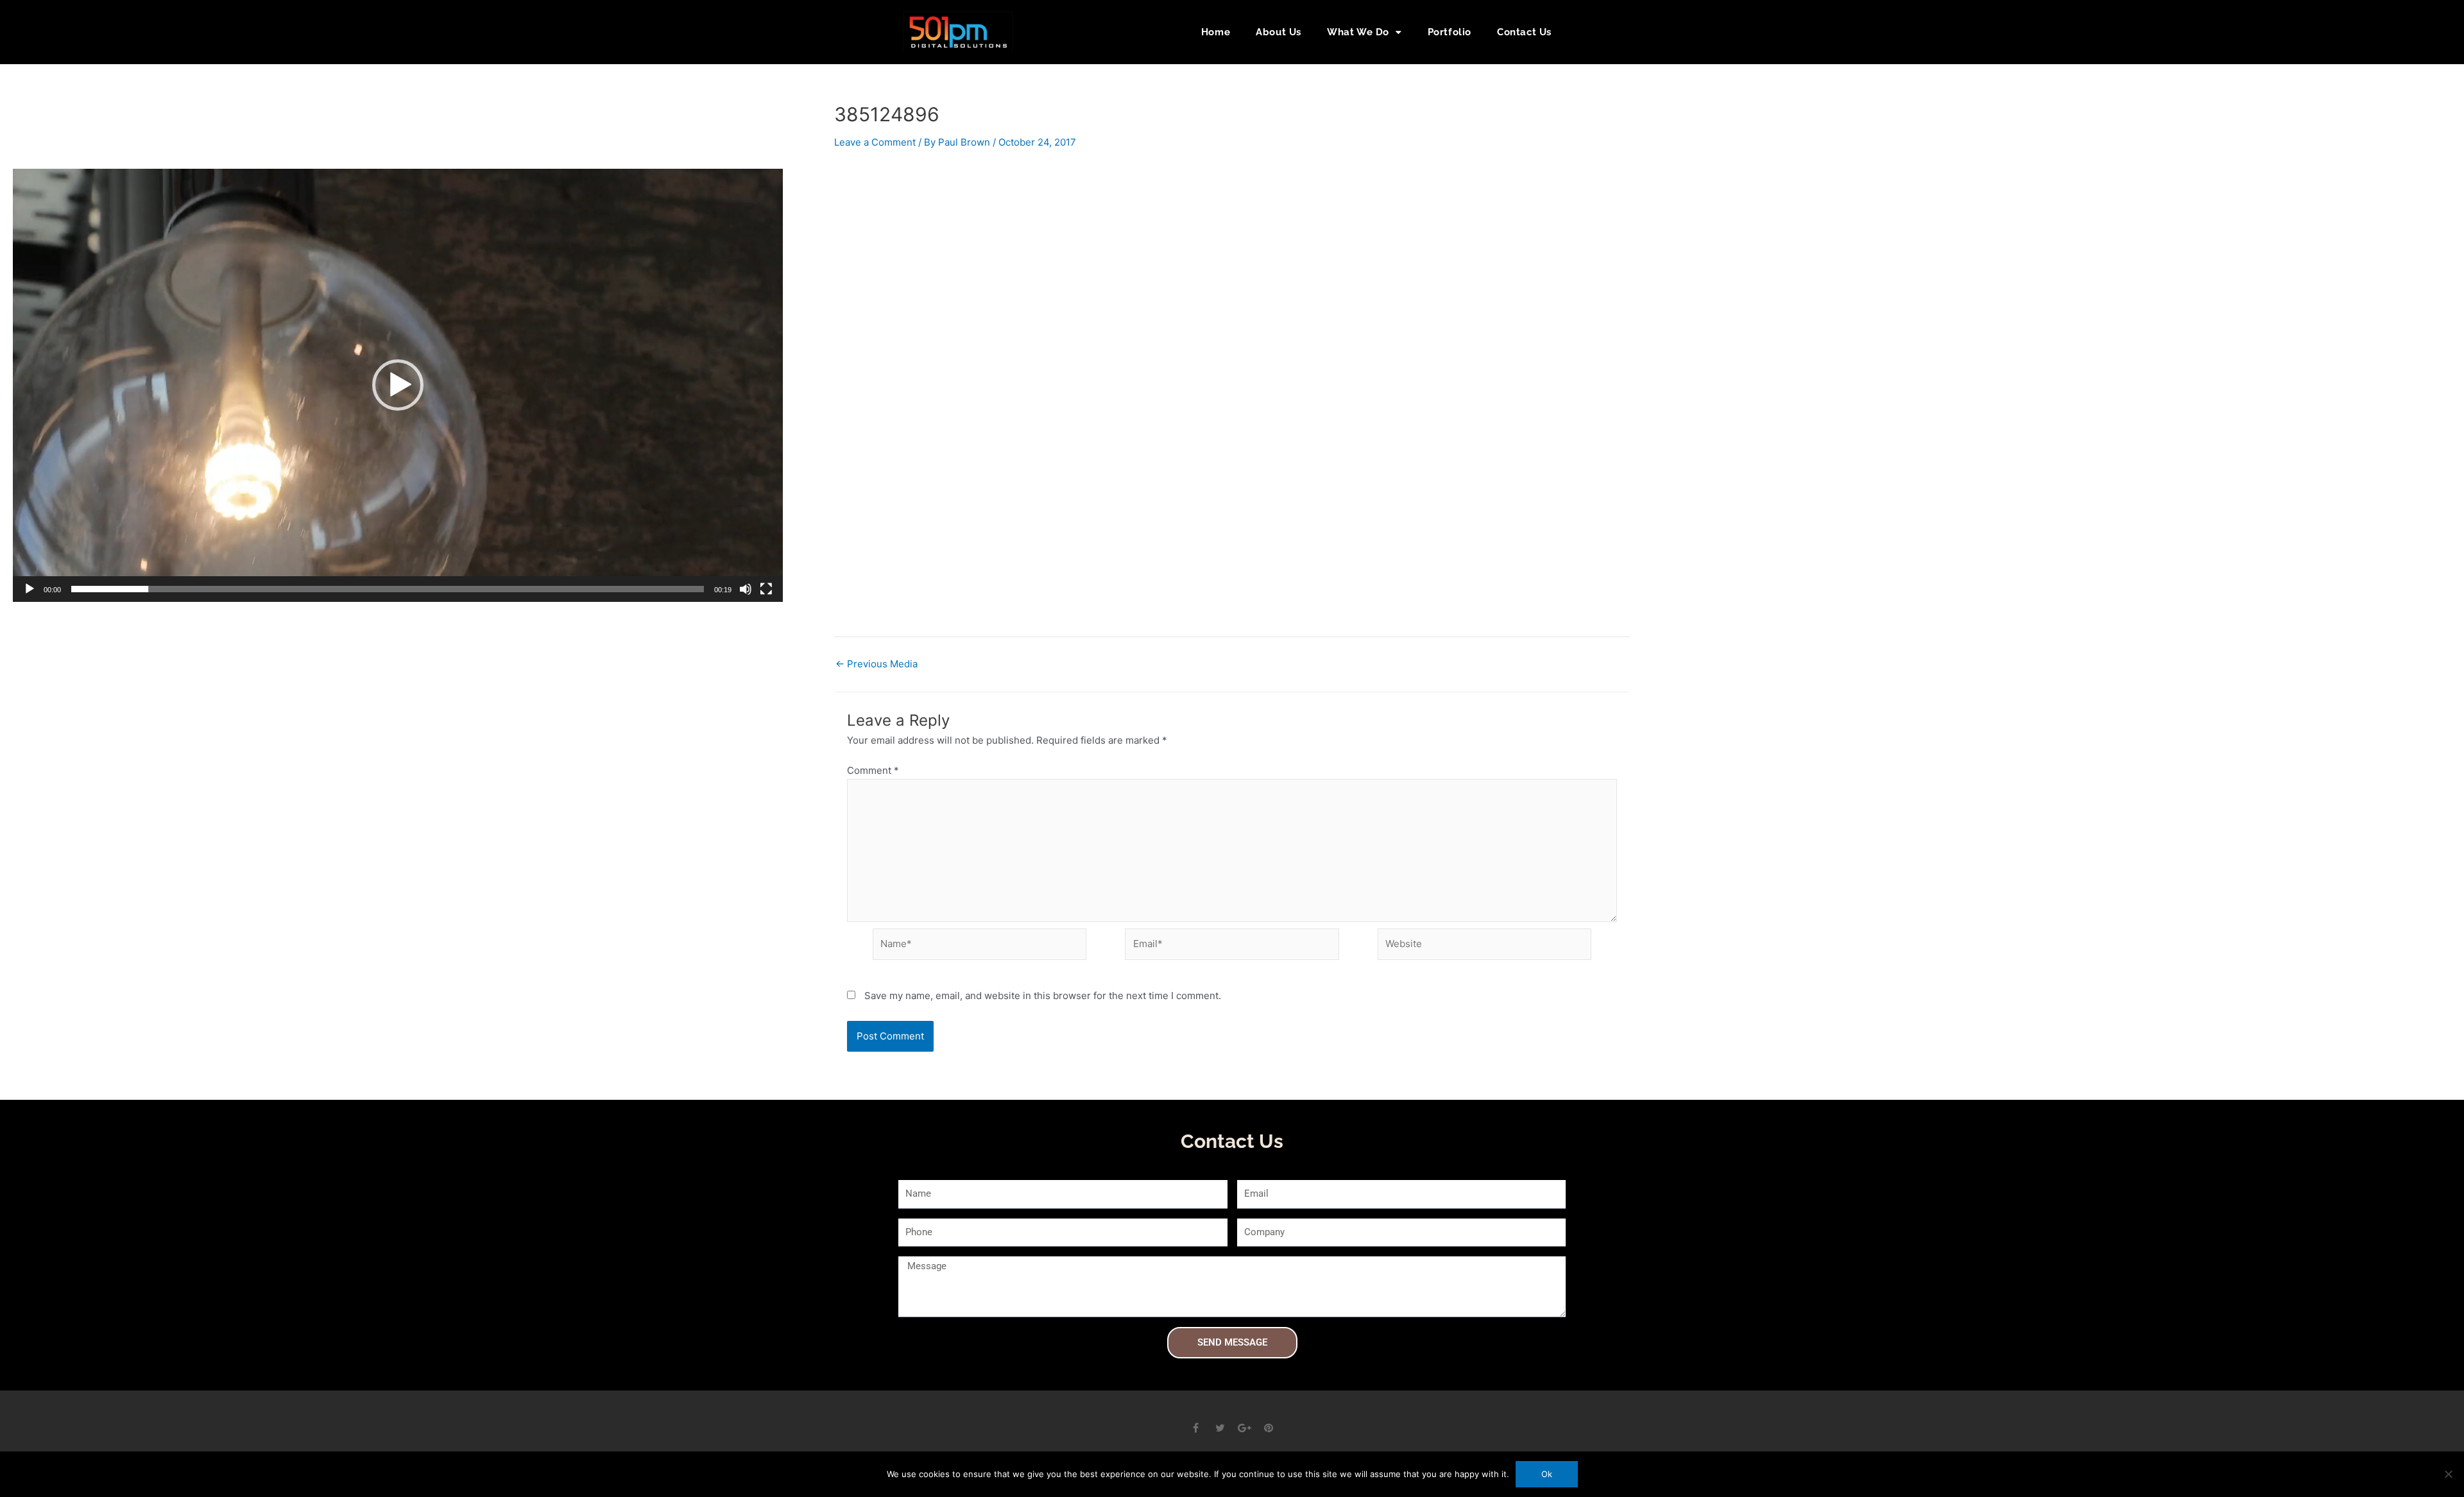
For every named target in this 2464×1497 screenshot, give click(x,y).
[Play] (30, 589)
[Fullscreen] (766, 589)
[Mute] (746, 589)
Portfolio (1450, 32)
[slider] (388, 589)
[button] (1585, 32)
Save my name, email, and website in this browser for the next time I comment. (1043, 996)
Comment (873, 770)
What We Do (1358, 32)
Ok (1547, 1474)
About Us (1279, 32)
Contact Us (1524, 32)
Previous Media (877, 664)
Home (1216, 32)
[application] (398, 385)
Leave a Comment (875, 142)
